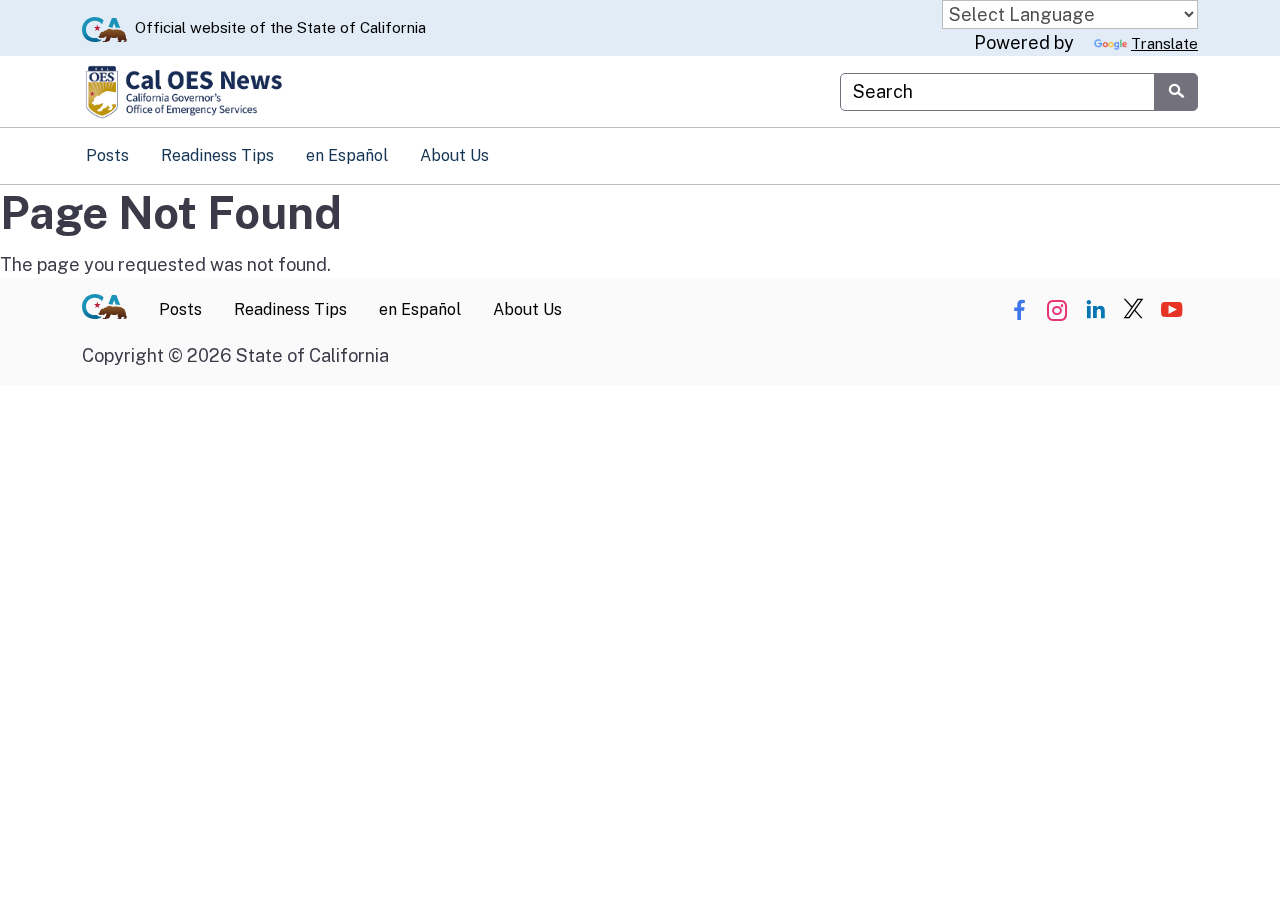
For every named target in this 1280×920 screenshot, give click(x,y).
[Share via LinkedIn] (1095, 310)
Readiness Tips (217, 155)
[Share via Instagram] (1057, 310)
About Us (454, 155)
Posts (107, 155)
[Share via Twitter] (1133, 310)
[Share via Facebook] (1019, 310)
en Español (347, 155)
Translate (1164, 43)
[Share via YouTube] (1171, 310)
